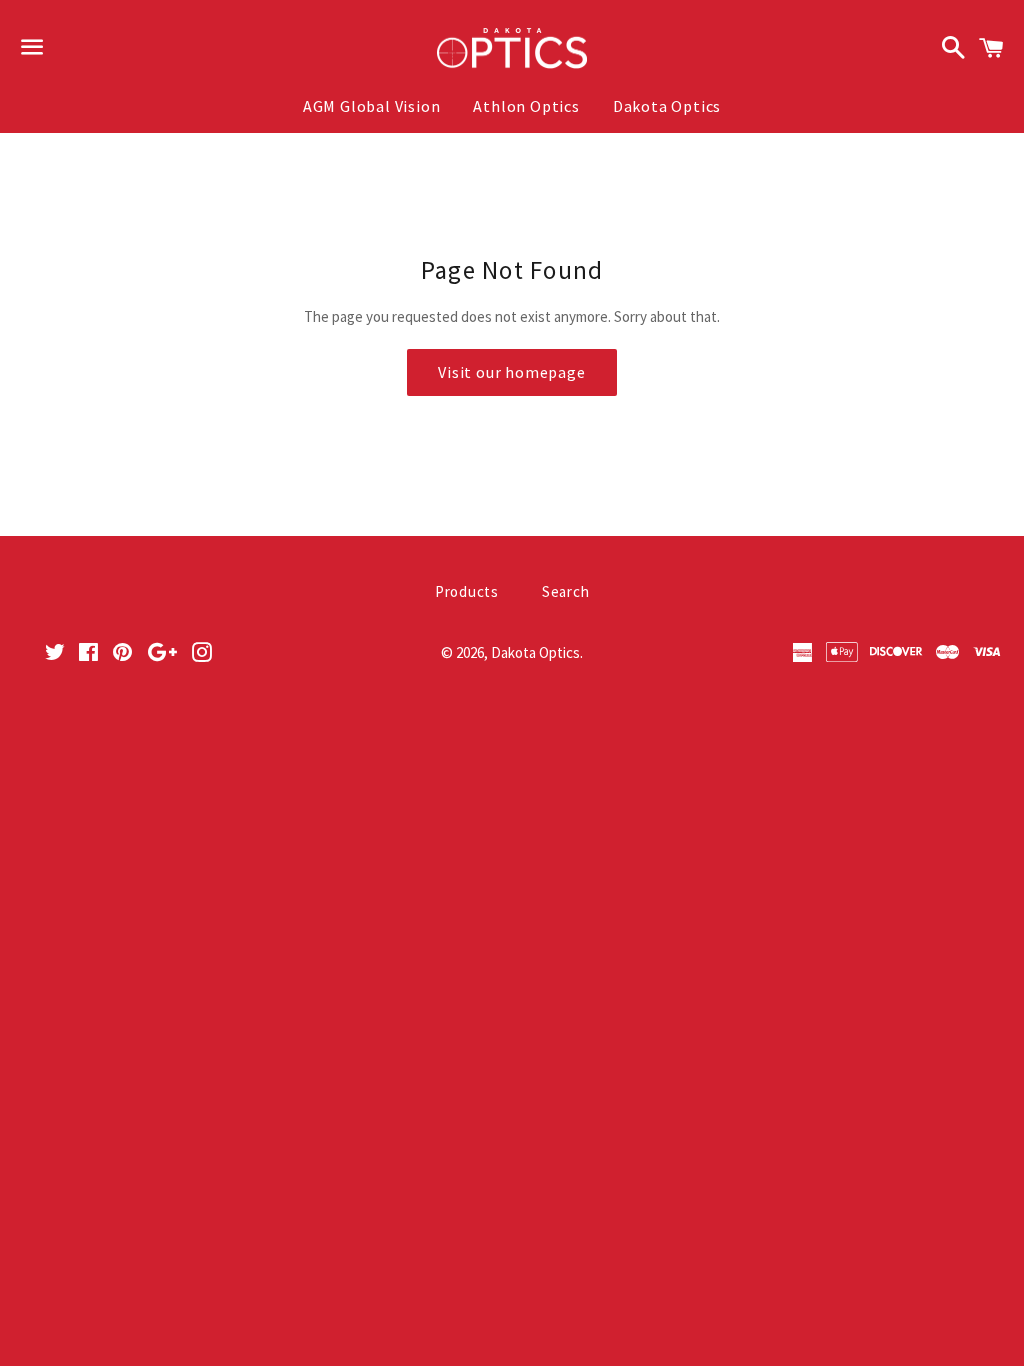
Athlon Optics (526, 106)
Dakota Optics (667, 106)
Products (467, 591)
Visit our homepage (511, 372)
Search (566, 591)
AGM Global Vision (372, 106)
